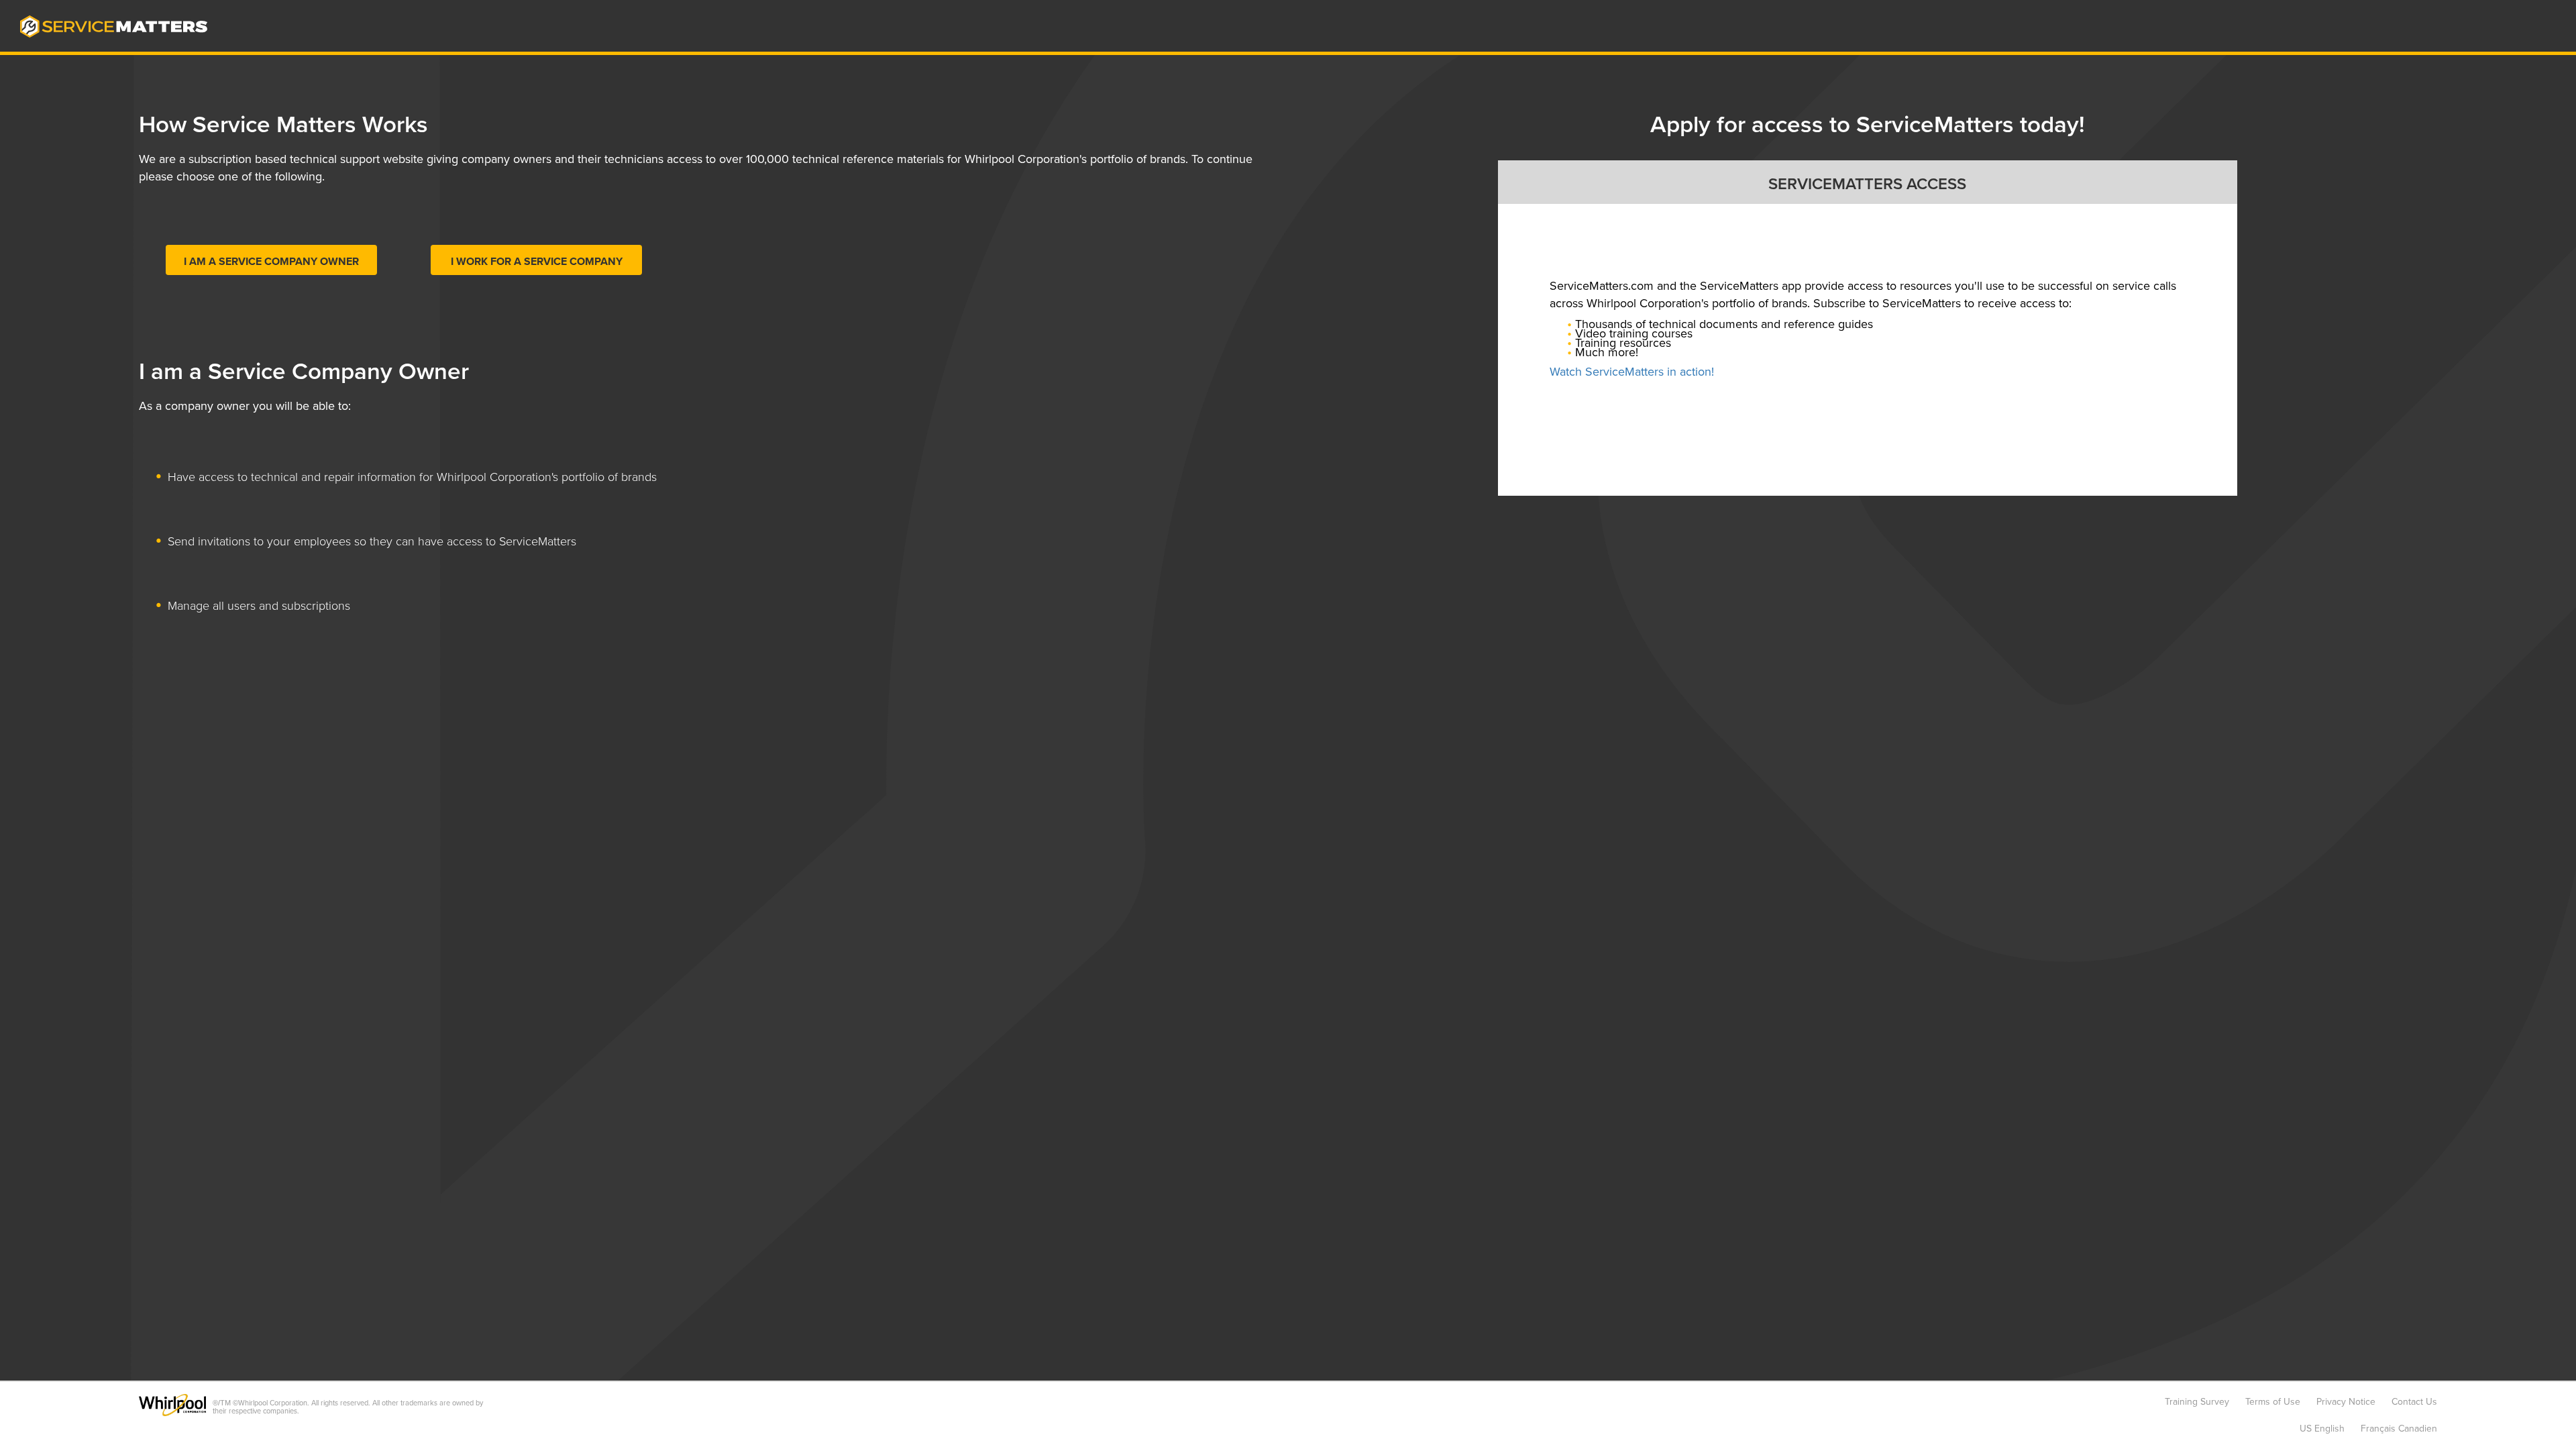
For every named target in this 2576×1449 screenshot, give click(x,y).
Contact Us (2414, 1402)
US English (2322, 1429)
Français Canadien (2399, 1429)
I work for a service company (537, 262)
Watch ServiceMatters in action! (1632, 372)
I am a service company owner (271, 262)
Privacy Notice (2346, 1402)
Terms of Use (2273, 1402)
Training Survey (2197, 1402)
